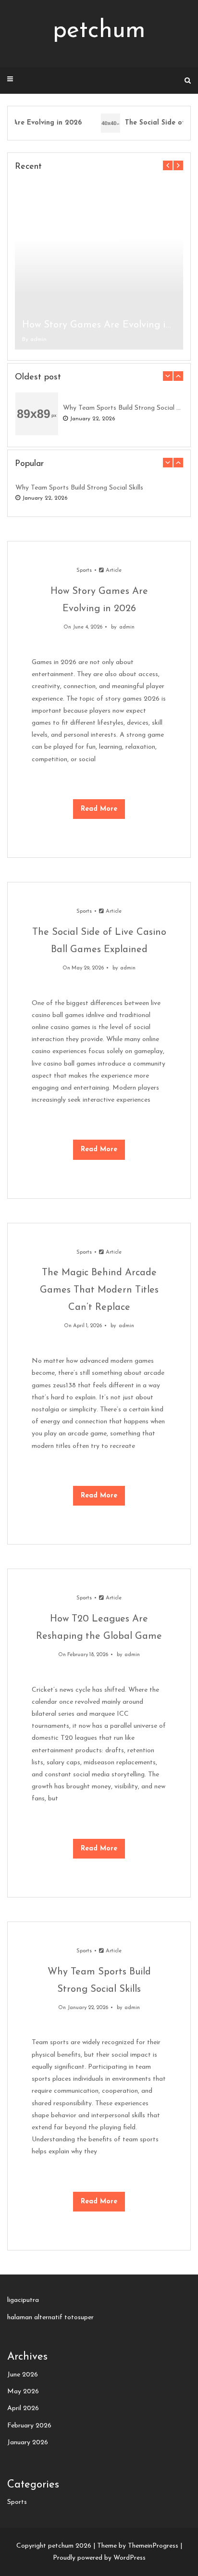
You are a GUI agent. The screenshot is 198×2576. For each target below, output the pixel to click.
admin (38, 339)
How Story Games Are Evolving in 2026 (99, 325)
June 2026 (23, 2375)
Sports (84, 571)
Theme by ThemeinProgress (138, 2546)
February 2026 (29, 2426)
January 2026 (28, 2443)
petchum (99, 31)
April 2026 (23, 2408)
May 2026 (23, 2392)
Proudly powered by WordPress (99, 2558)
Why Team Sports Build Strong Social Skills (123, 408)
